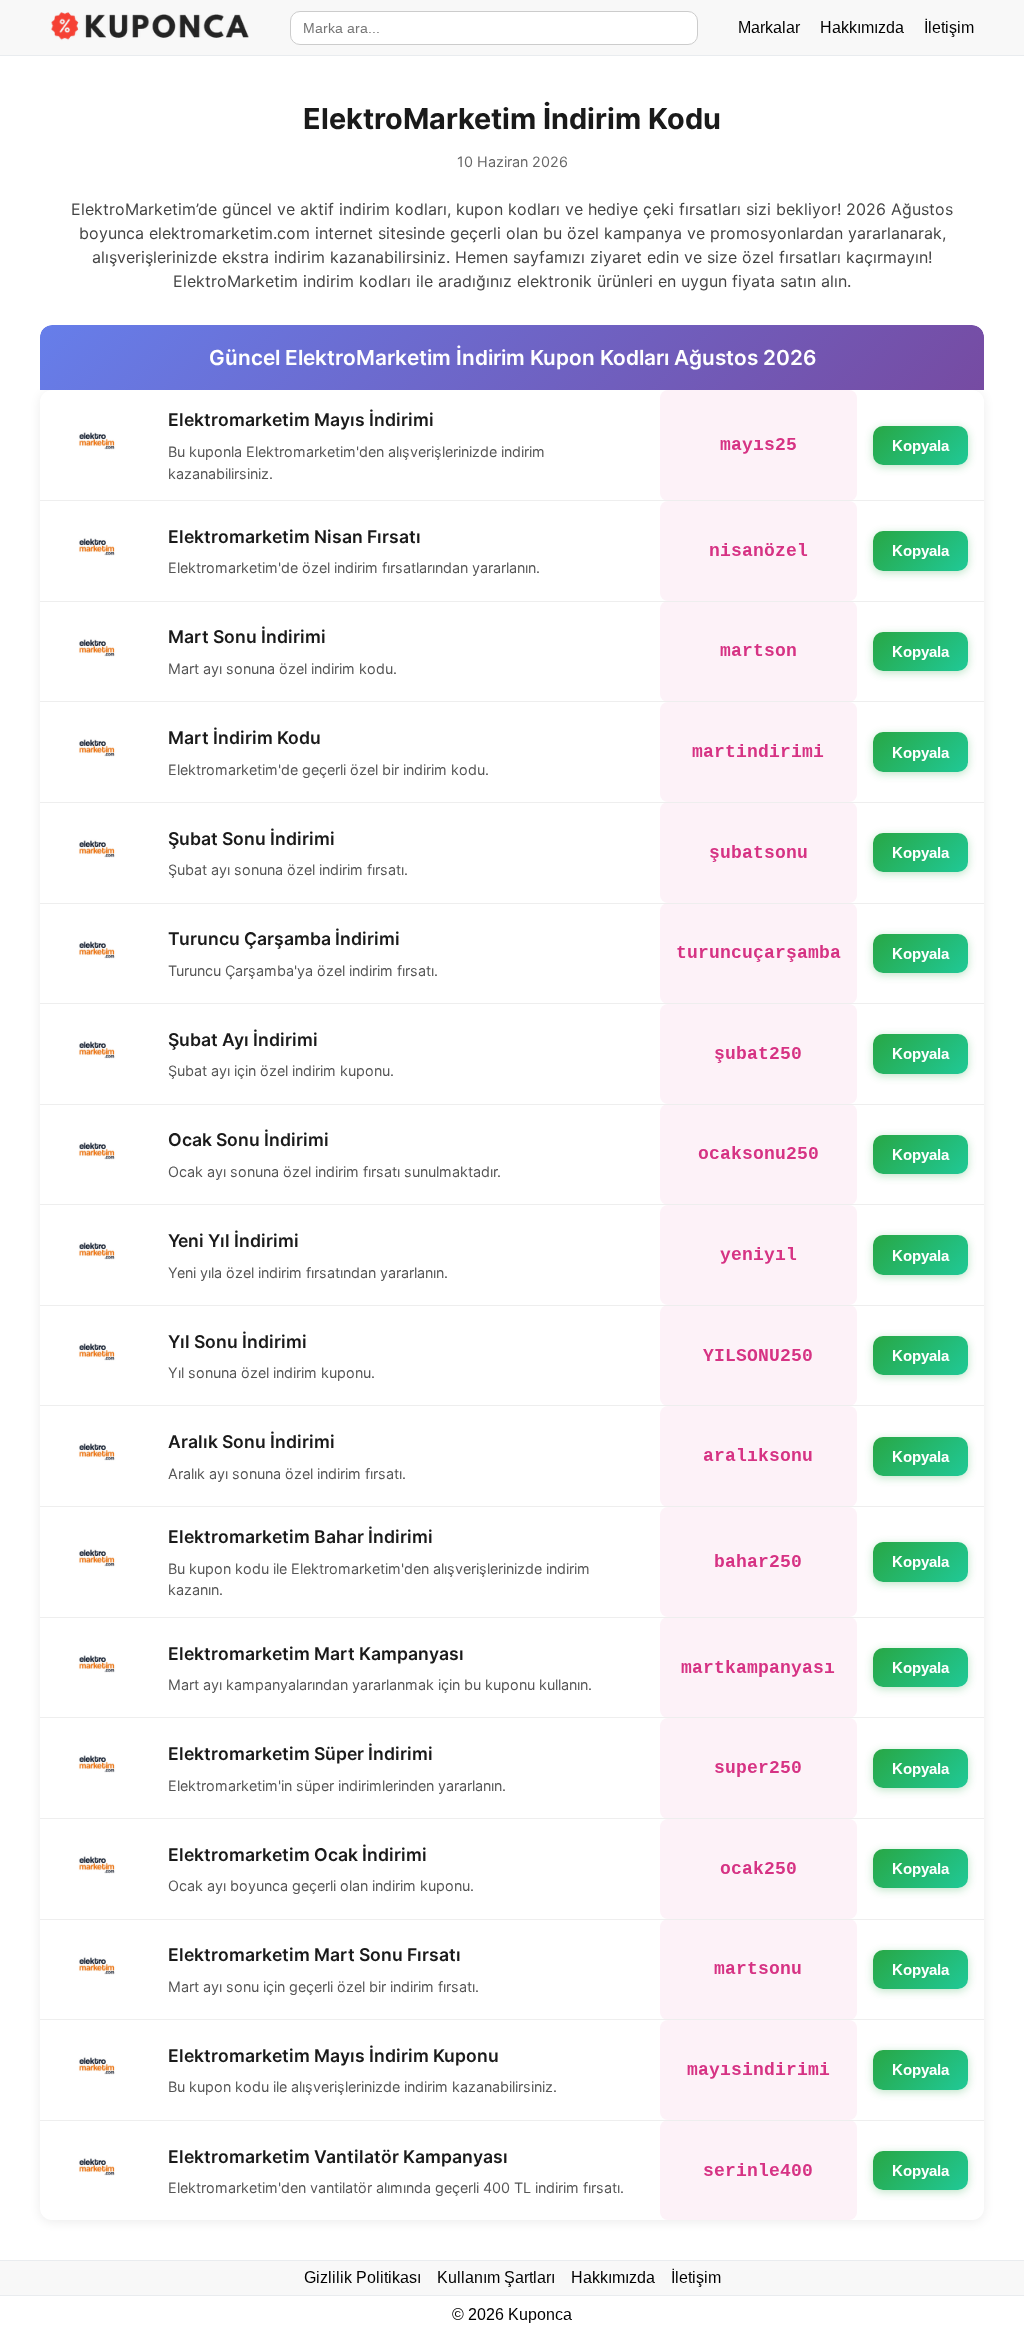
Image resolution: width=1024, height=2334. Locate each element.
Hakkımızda (862, 27)
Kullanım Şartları (496, 2277)
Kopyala (920, 445)
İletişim (949, 27)
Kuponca (540, 2314)
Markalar (769, 27)
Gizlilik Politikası (362, 2277)
